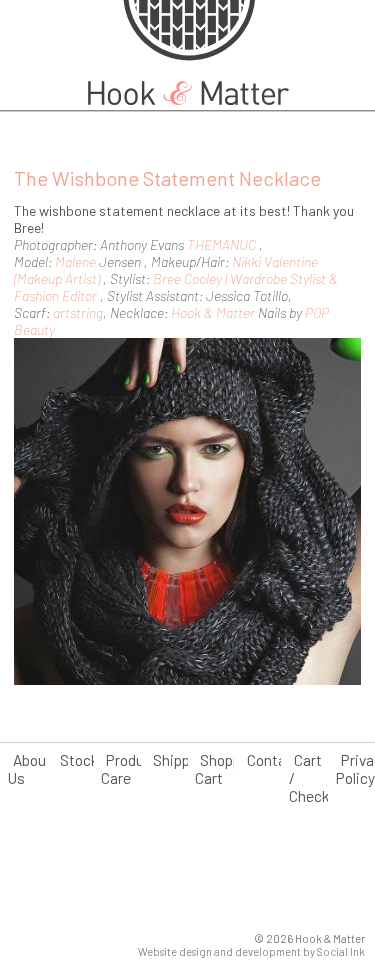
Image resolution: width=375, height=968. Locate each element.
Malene (75, 261)
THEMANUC (221, 244)
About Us (30, 769)
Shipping (181, 760)
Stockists (92, 760)
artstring (78, 312)
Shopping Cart (228, 769)
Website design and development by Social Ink (251, 951)
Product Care (129, 769)
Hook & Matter (213, 312)
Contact (273, 760)
